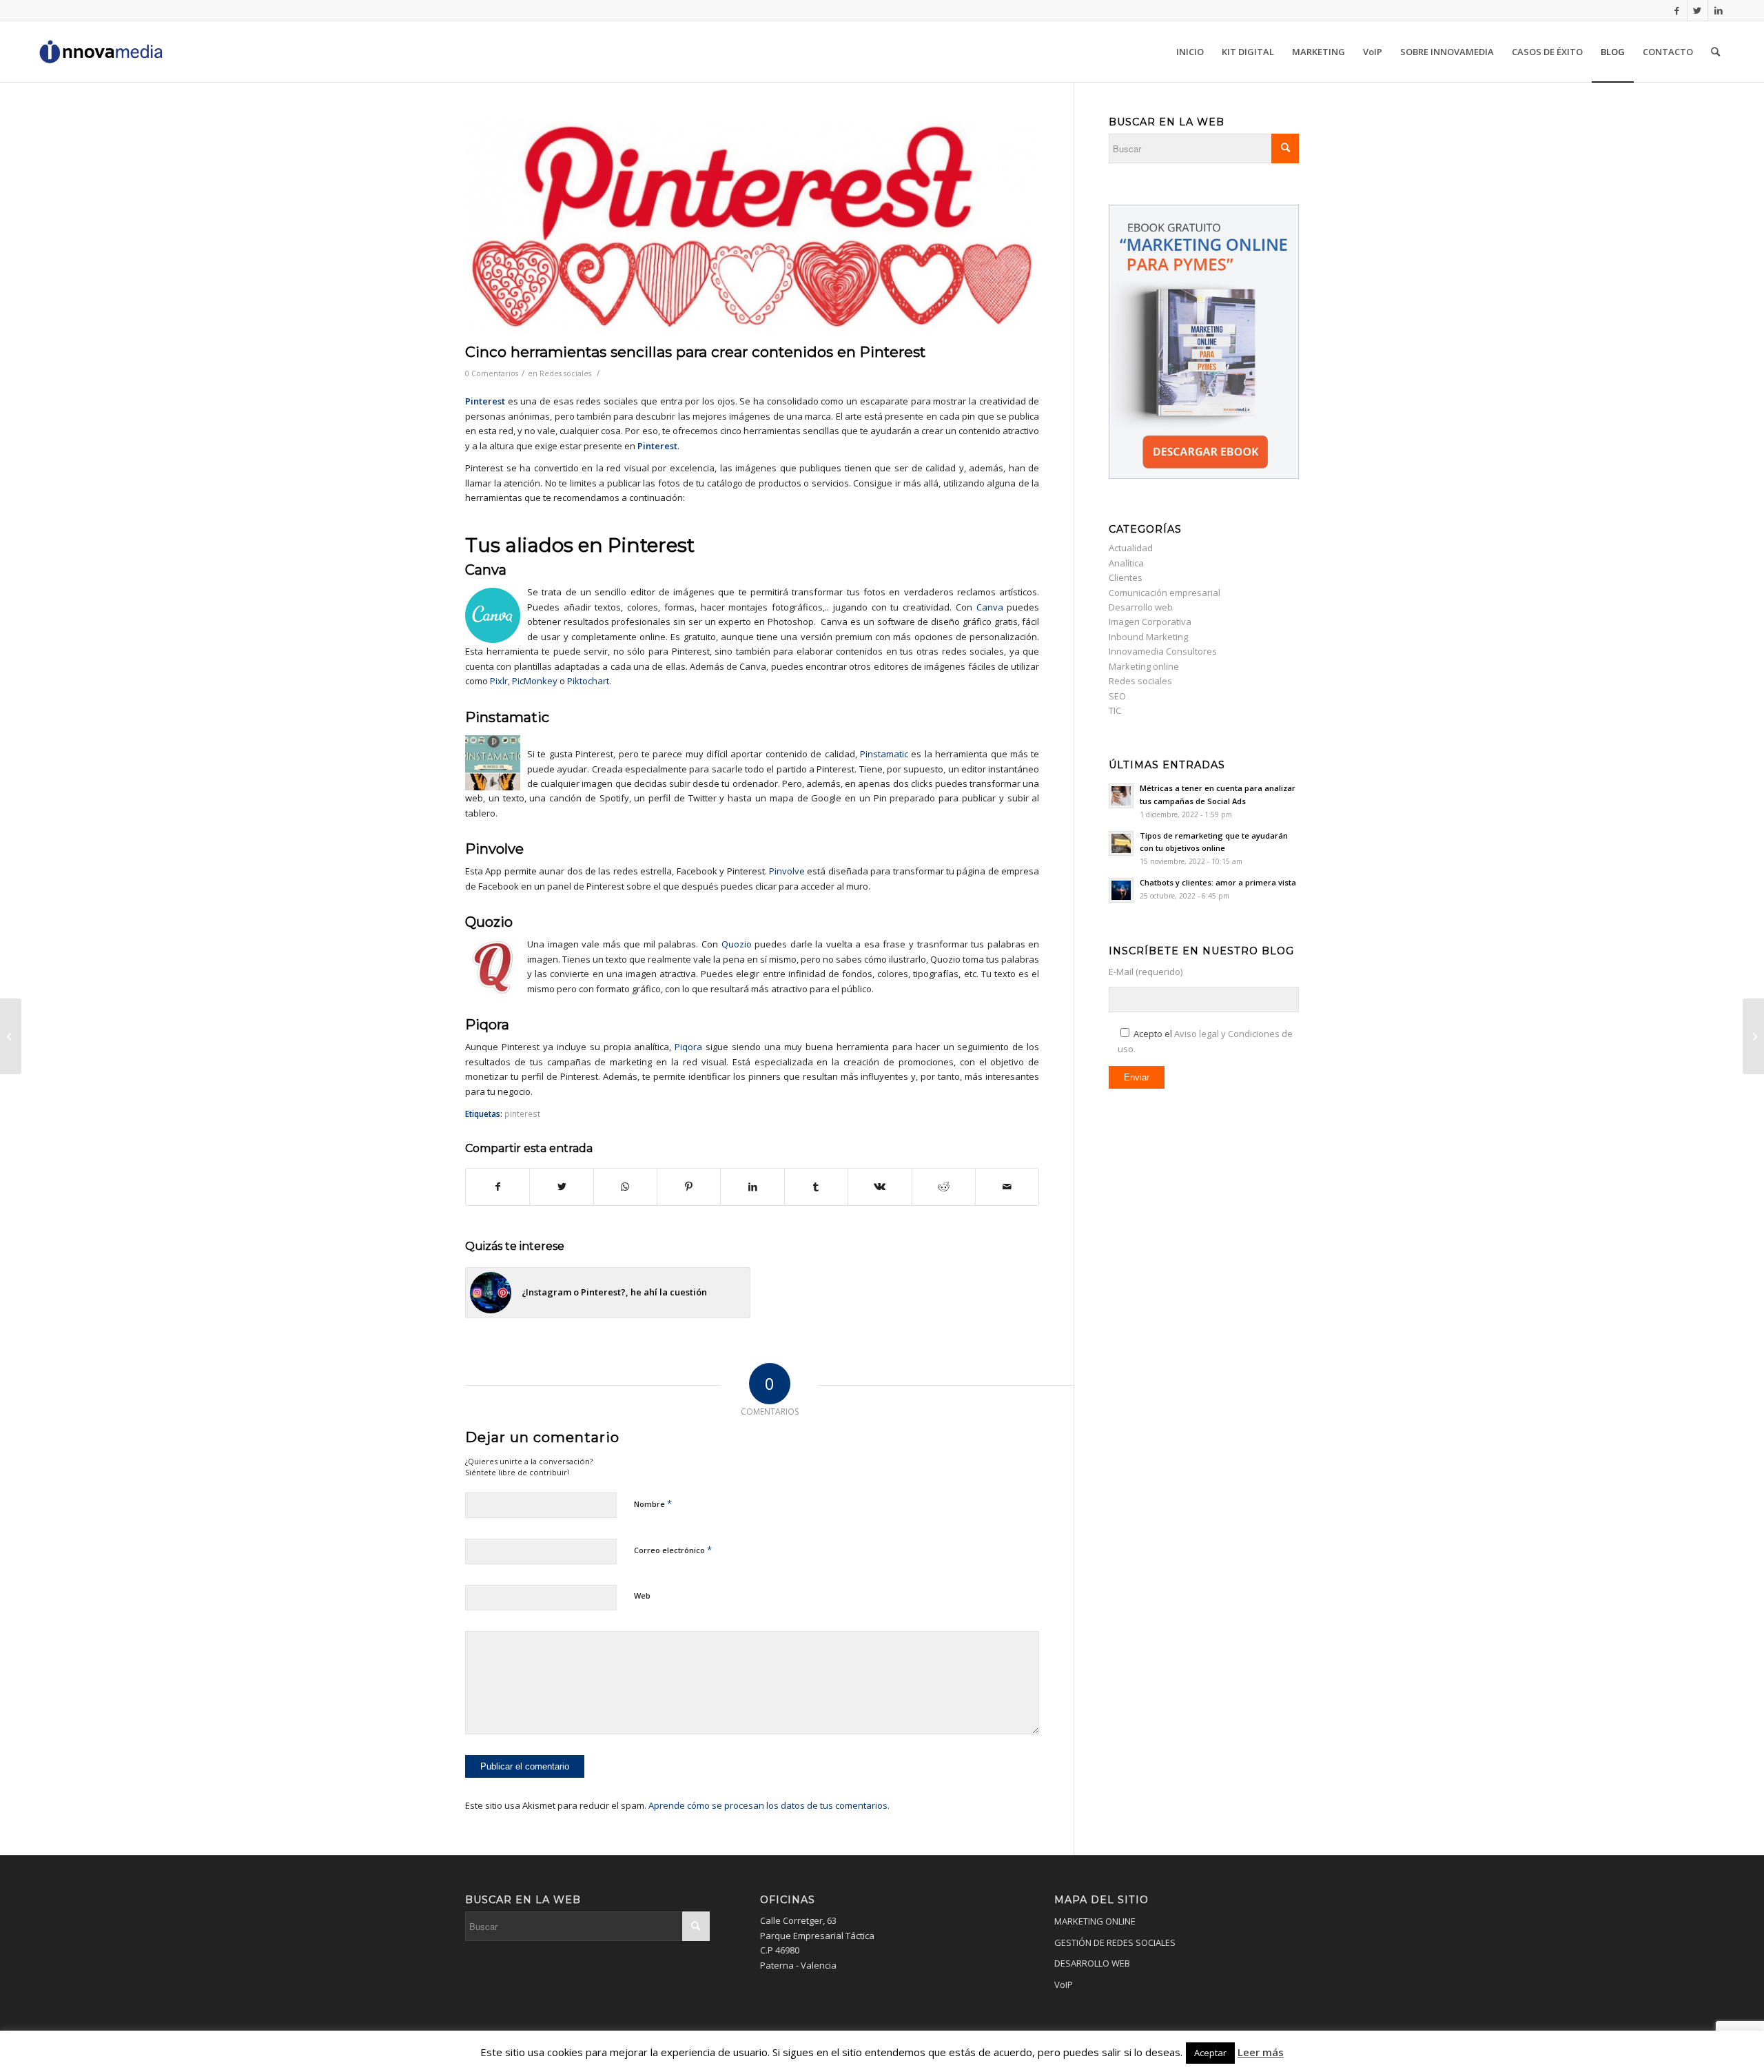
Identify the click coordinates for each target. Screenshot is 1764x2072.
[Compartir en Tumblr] (816, 1187)
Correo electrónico (673, 1550)
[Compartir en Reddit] (944, 1187)
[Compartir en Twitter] (561, 1187)
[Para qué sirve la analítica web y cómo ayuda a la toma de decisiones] (11, 1036)
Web (642, 1596)
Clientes (1126, 577)
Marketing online (1144, 666)
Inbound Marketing (1148, 637)
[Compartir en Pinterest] (689, 1187)
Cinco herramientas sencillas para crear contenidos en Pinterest (695, 352)
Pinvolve (787, 871)
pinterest (522, 1114)
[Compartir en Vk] (880, 1187)
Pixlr (499, 681)
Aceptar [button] (1210, 2053)
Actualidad (1131, 548)
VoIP (1064, 1984)
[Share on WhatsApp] (625, 1187)
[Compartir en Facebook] (498, 1187)
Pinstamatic (884, 754)
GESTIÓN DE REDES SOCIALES (1115, 1942)
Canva (486, 570)
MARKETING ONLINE (1095, 1921)
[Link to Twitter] (1698, 10)
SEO (1117, 696)
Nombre (653, 1504)
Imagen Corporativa (1150, 622)
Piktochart (588, 681)
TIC (1115, 710)
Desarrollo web (1141, 607)
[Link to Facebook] (1677, 10)
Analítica (1126, 563)
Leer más (1261, 2052)
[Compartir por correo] (1007, 1187)
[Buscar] (1715, 52)
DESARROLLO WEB (1092, 1963)
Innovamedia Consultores (1163, 651)
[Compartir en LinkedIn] (752, 1187)
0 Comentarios (492, 373)
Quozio (737, 944)
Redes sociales (565, 373)
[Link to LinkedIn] (1719, 10)
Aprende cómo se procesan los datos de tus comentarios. (769, 1805)
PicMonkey (535, 681)
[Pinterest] (752, 226)
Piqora (688, 1047)
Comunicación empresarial (1165, 593)
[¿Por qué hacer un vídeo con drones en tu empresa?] (1753, 1036)
